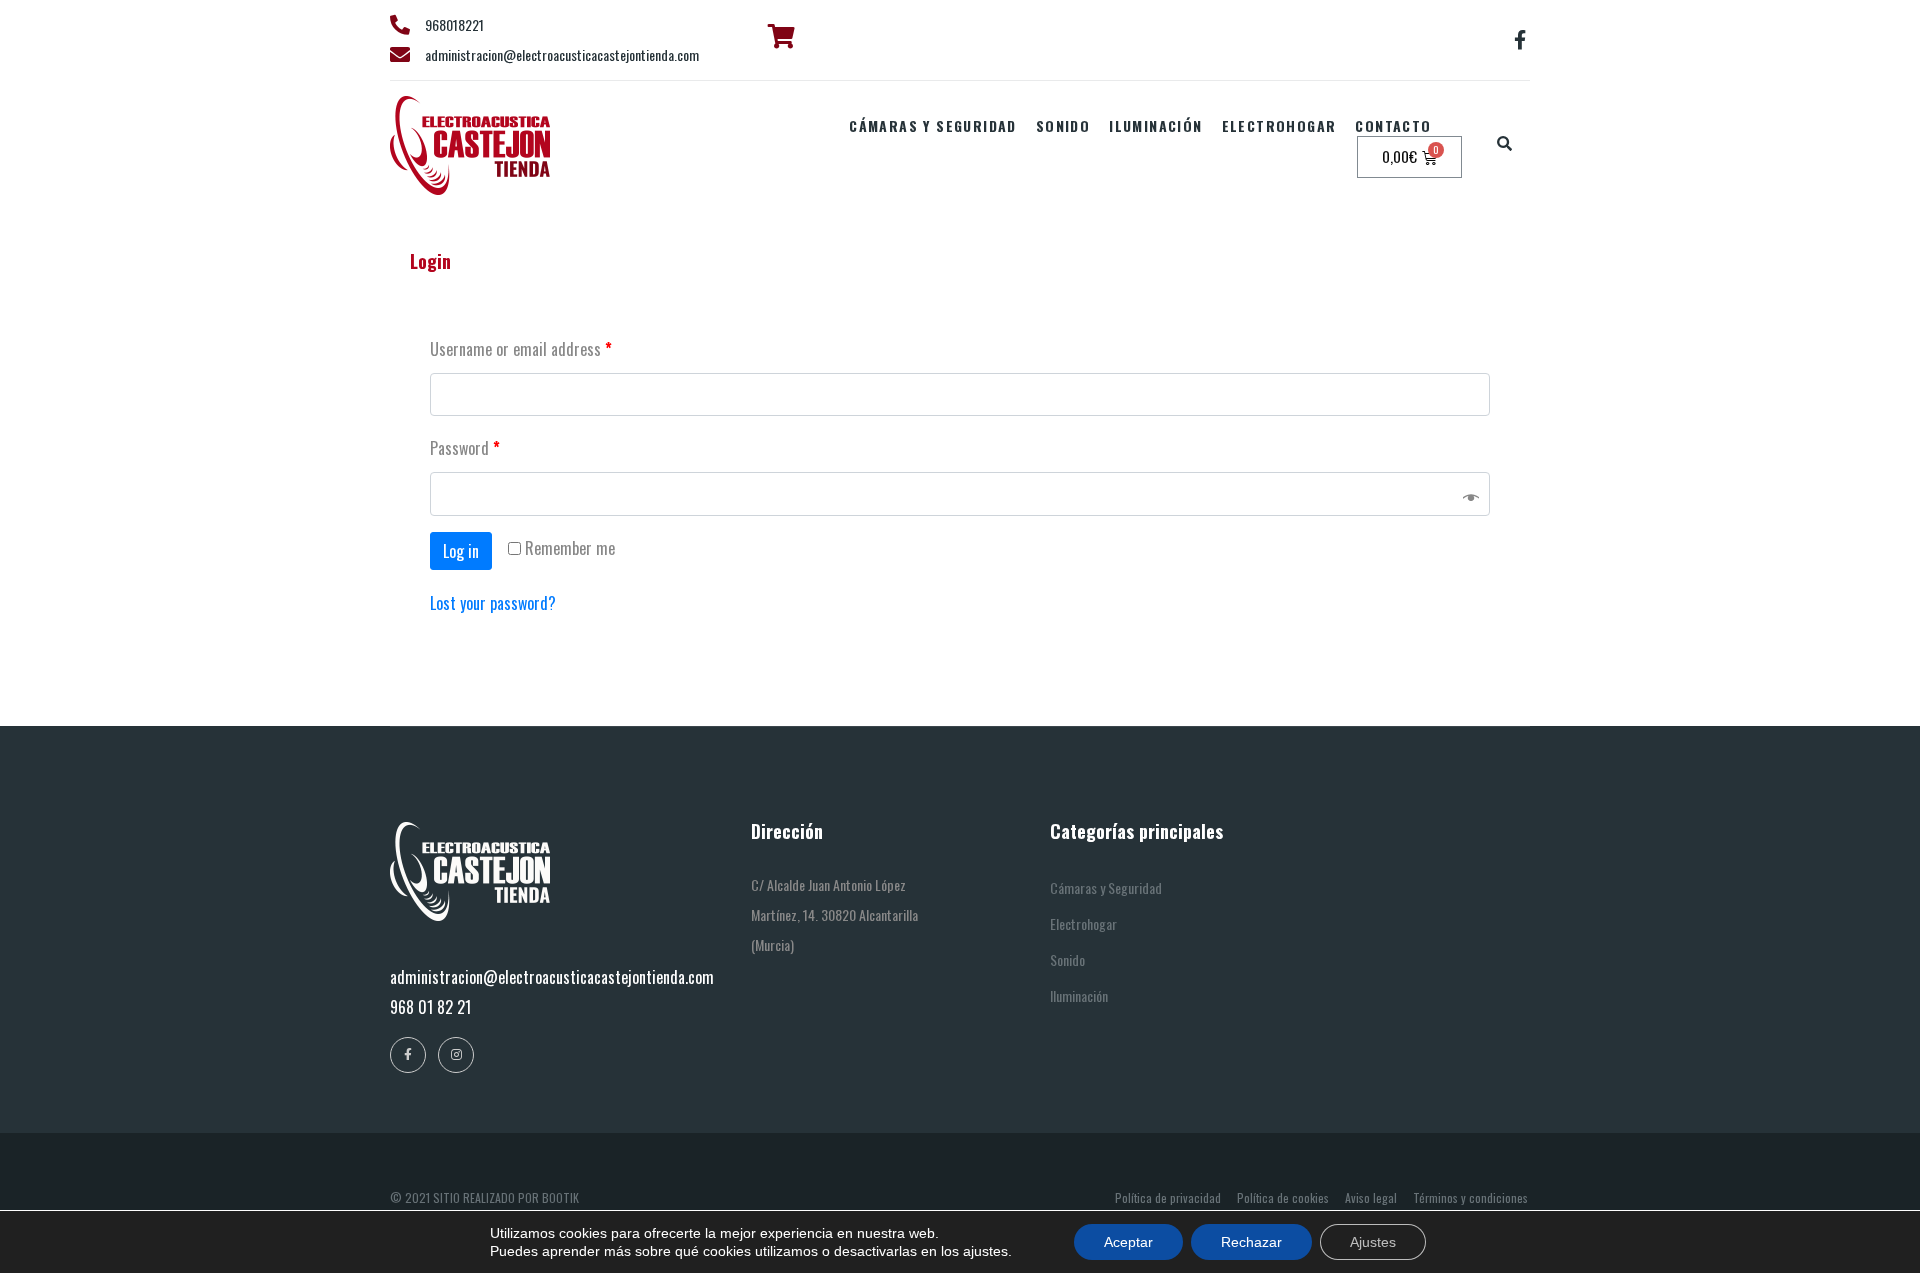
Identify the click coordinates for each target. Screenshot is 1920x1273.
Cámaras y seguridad (933, 125)
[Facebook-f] (1520, 40)
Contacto (1393, 125)
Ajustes (1373, 1242)
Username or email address (521, 349)
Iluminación (1155, 125)
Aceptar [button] (1128, 1242)
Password (465, 448)
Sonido (1063, 125)
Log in (461, 551)
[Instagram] (456, 1055)
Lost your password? (493, 603)
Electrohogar (1279, 125)
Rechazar (1251, 1242)
